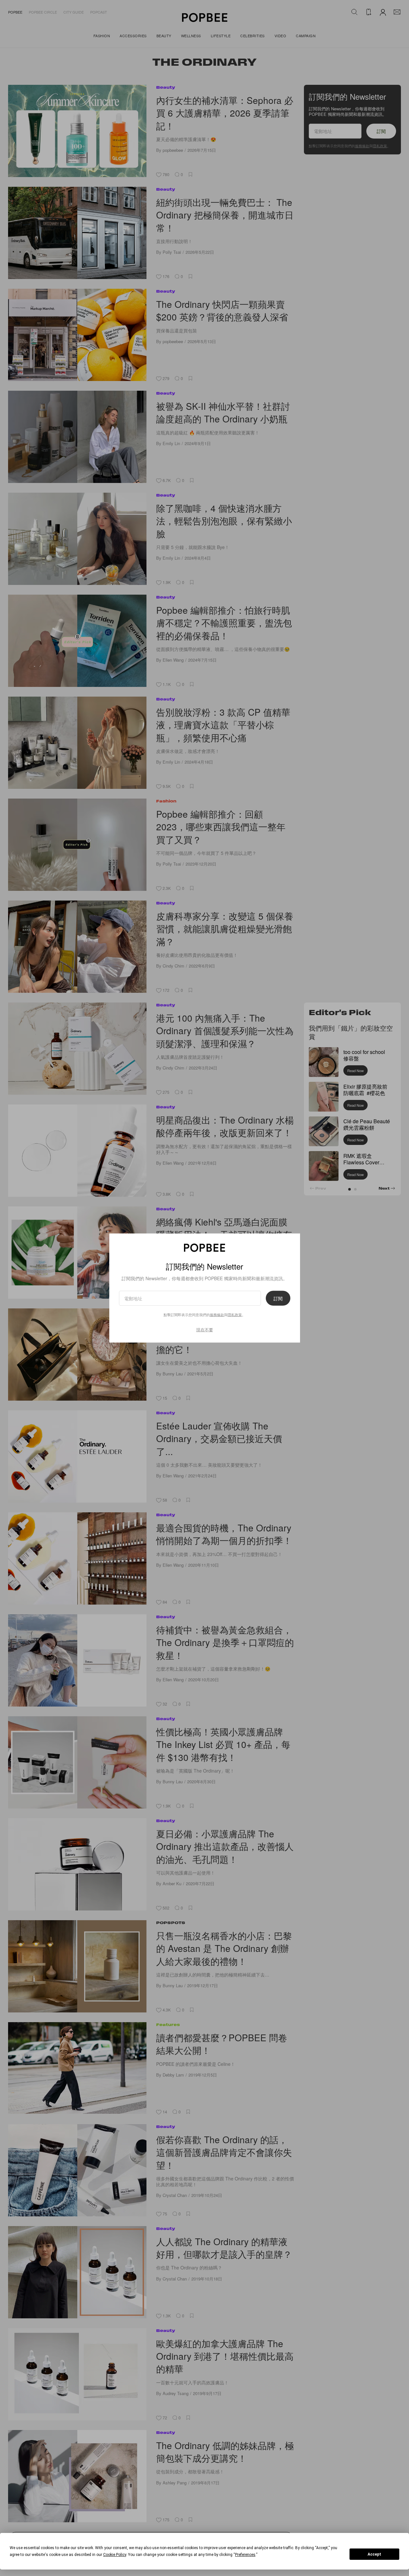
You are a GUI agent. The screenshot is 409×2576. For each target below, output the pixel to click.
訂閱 (278, 1298)
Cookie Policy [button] (115, 2555)
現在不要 (205, 1330)
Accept (374, 2554)
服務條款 (217, 1315)
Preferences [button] (245, 2555)
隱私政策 (235, 1315)
